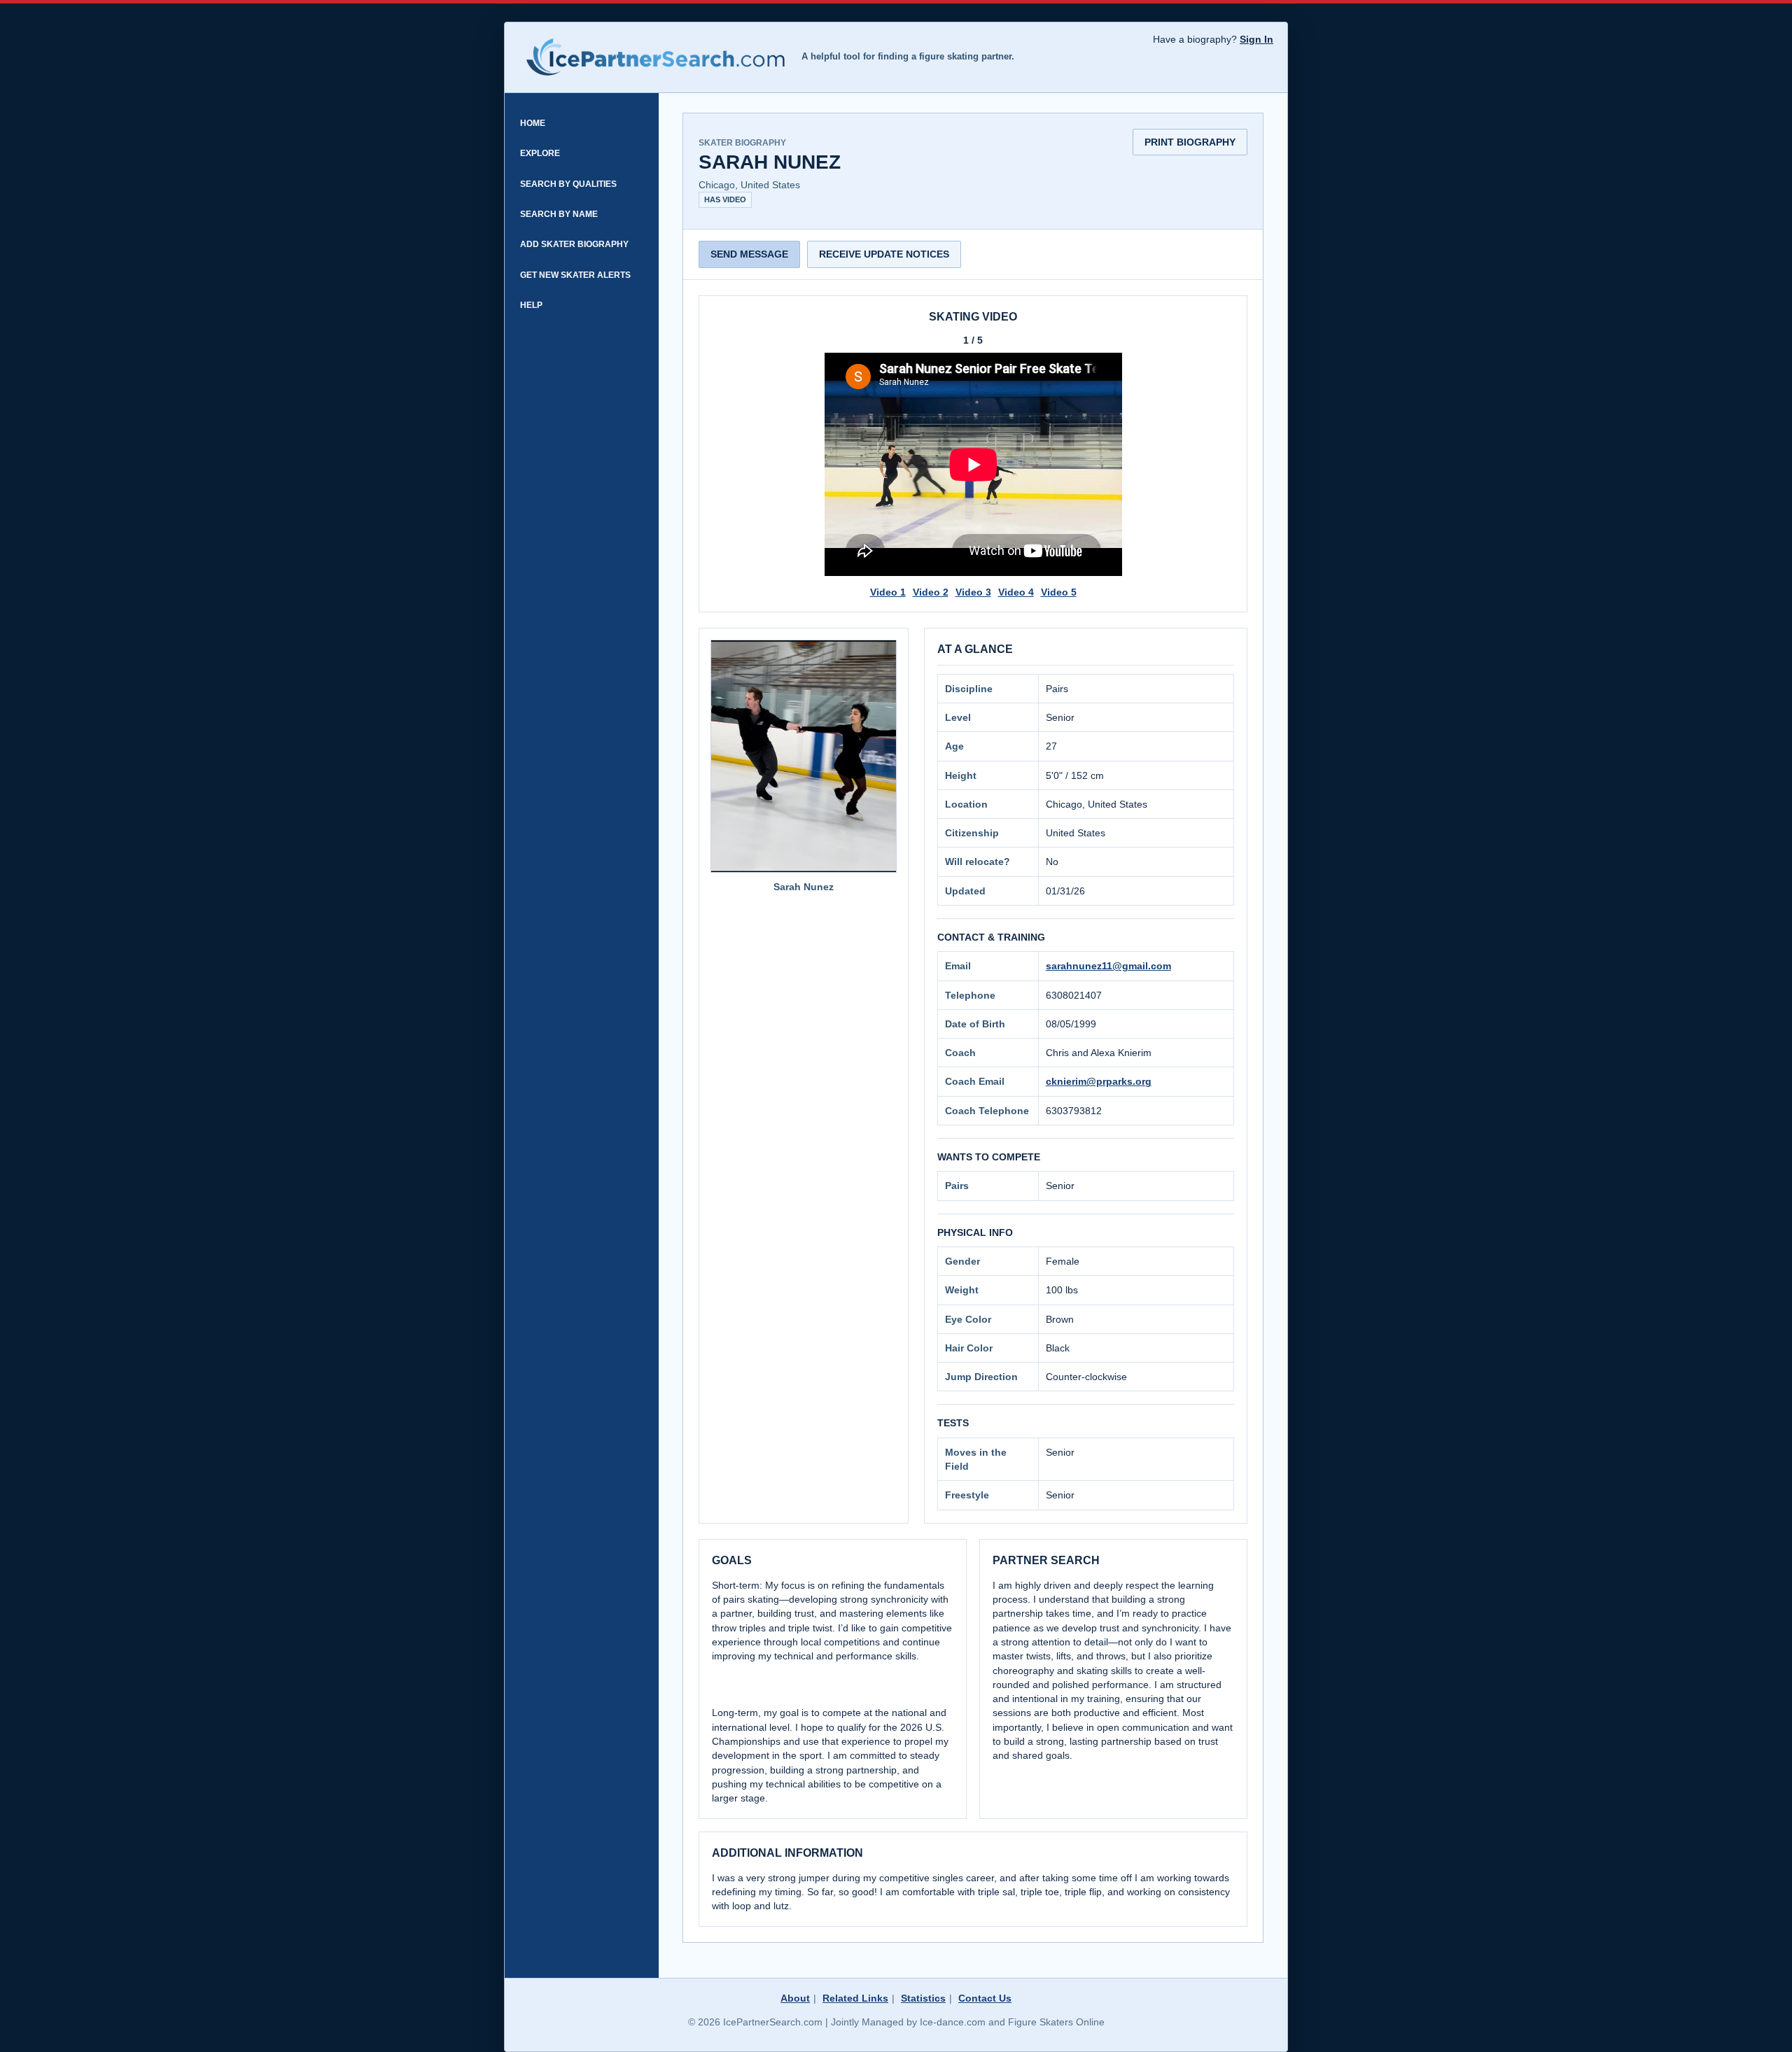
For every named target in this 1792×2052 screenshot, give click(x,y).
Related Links (855, 1998)
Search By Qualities (568, 184)
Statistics (923, 1998)
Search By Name (559, 214)
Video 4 (1016, 592)
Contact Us (985, 1998)
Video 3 (973, 592)
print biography (1190, 142)
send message (749, 254)
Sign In (1256, 39)
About (795, 1998)
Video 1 (888, 592)
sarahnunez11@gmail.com (1108, 966)
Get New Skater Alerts (575, 275)
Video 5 (1059, 592)
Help (531, 305)
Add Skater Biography (574, 244)
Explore (540, 153)
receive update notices (884, 254)
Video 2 (931, 592)
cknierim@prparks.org (1099, 1081)
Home (533, 123)
